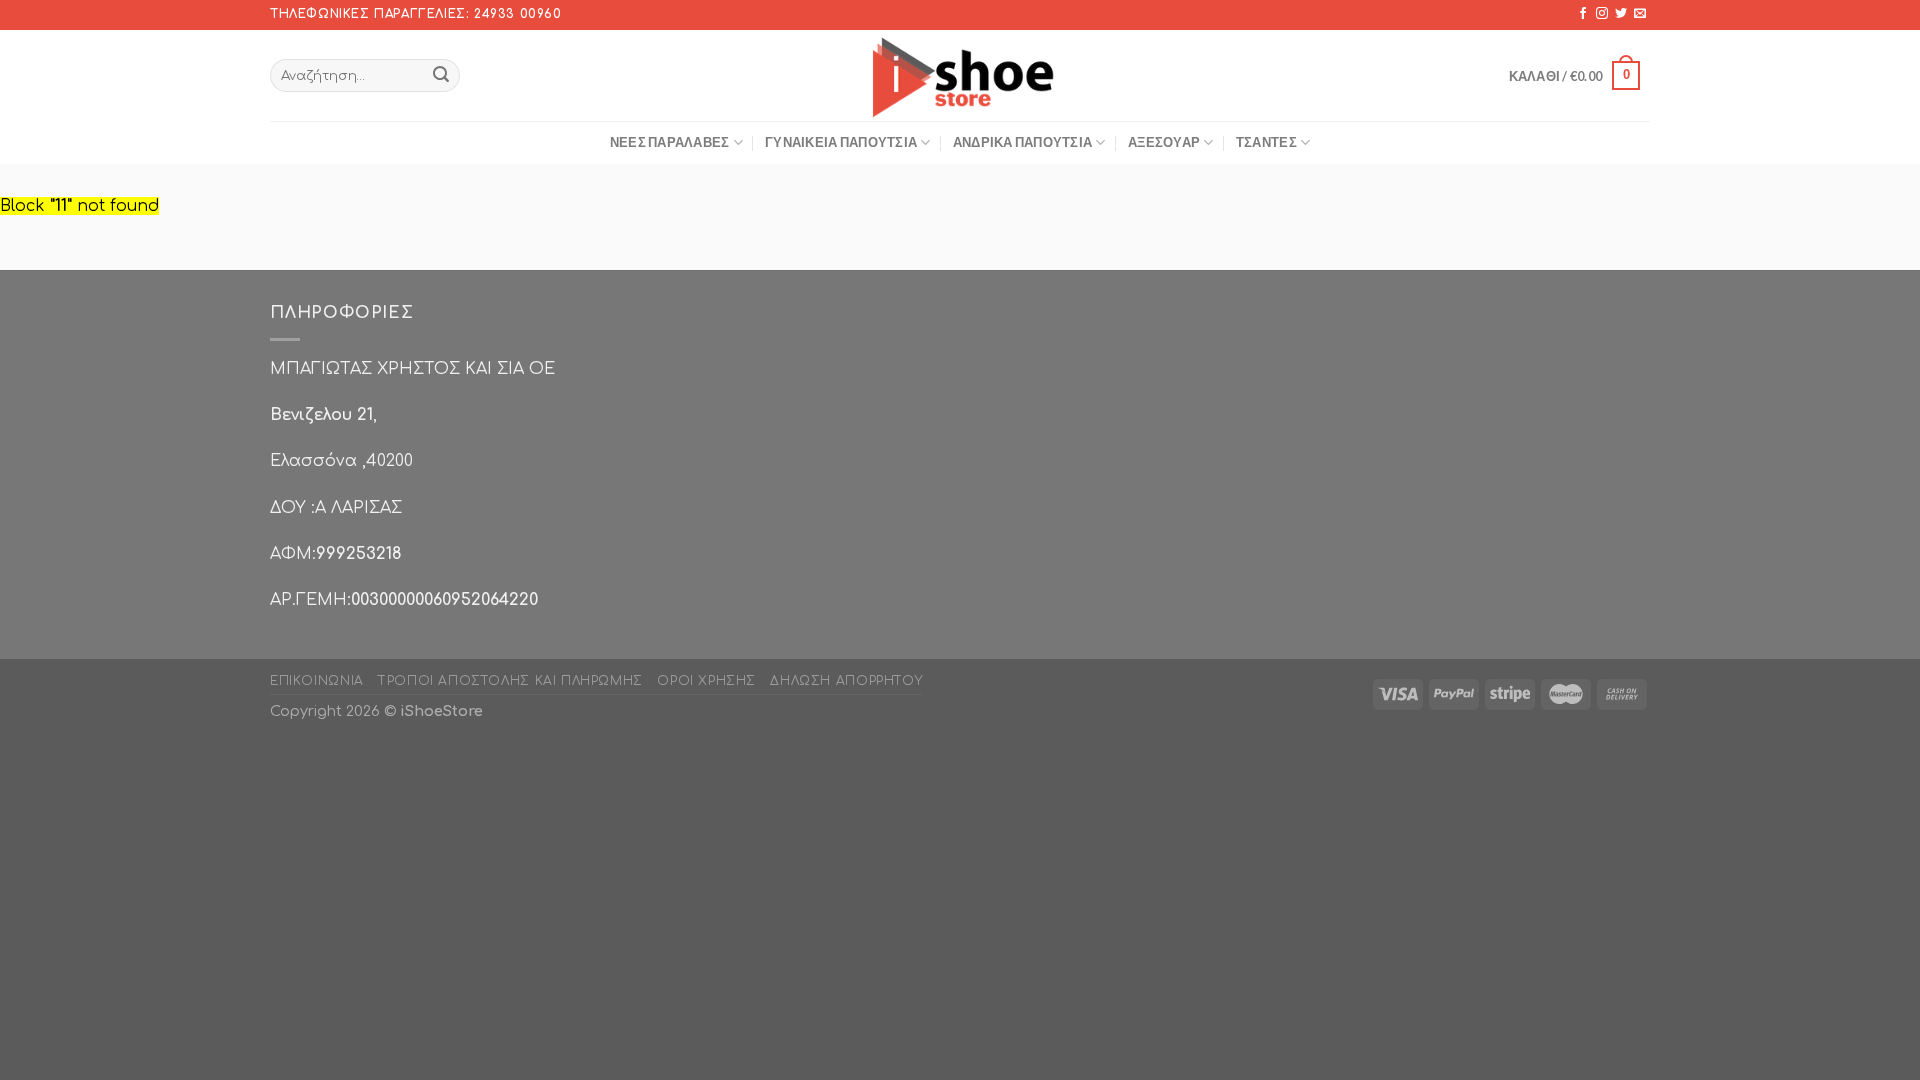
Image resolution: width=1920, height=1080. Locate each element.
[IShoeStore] (960, 75)
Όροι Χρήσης (706, 681)
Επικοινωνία (317, 681)
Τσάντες (1266, 142)
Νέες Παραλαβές (670, 142)
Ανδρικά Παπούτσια (1022, 142)
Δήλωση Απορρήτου (846, 681)
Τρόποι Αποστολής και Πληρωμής (510, 681)
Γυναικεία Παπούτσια (841, 142)
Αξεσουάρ (1164, 142)
